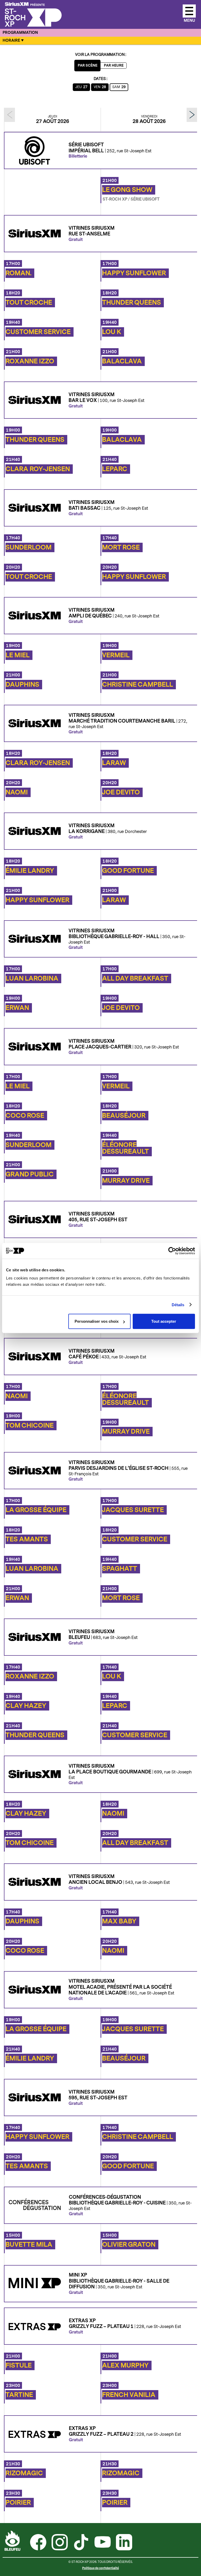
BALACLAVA (122, 361)
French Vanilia (129, 2395)
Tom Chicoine (30, 1426)
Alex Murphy (125, 2365)
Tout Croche (29, 303)
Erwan (17, 1008)
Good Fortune (128, 871)
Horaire (11, 41)
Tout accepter (164, 1321)
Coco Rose (25, 1116)
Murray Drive (126, 1181)
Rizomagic (24, 2473)
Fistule (19, 2365)
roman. (18, 273)
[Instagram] (60, 2543)
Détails (178, 1305)
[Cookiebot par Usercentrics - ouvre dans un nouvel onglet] (172, 1251)
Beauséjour (124, 1116)
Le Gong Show (127, 190)
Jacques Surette (133, 1510)
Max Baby (119, 1921)
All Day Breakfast (135, 978)
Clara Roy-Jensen (38, 469)
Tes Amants (27, 1539)
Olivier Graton (129, 2245)
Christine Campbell (138, 685)
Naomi (17, 792)
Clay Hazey (26, 1706)
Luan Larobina (32, 978)
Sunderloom (29, 547)
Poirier (18, 2503)
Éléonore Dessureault (125, 1148)
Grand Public (30, 1174)
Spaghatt (120, 1569)
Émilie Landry (30, 871)
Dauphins (22, 685)
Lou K (112, 332)
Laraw (114, 763)
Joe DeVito (121, 792)
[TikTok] (81, 2543)
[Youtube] (103, 2543)
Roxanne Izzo (30, 361)
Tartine (19, 2395)
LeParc (115, 469)
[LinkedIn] (124, 2543)
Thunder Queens (132, 303)
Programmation (20, 33)
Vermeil (116, 655)
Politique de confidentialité (100, 2568)
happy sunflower (134, 273)
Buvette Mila (29, 2245)
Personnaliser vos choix (97, 1321)
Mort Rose (121, 547)
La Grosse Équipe (36, 1510)
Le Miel (18, 655)
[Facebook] (38, 2543)
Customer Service (38, 332)
